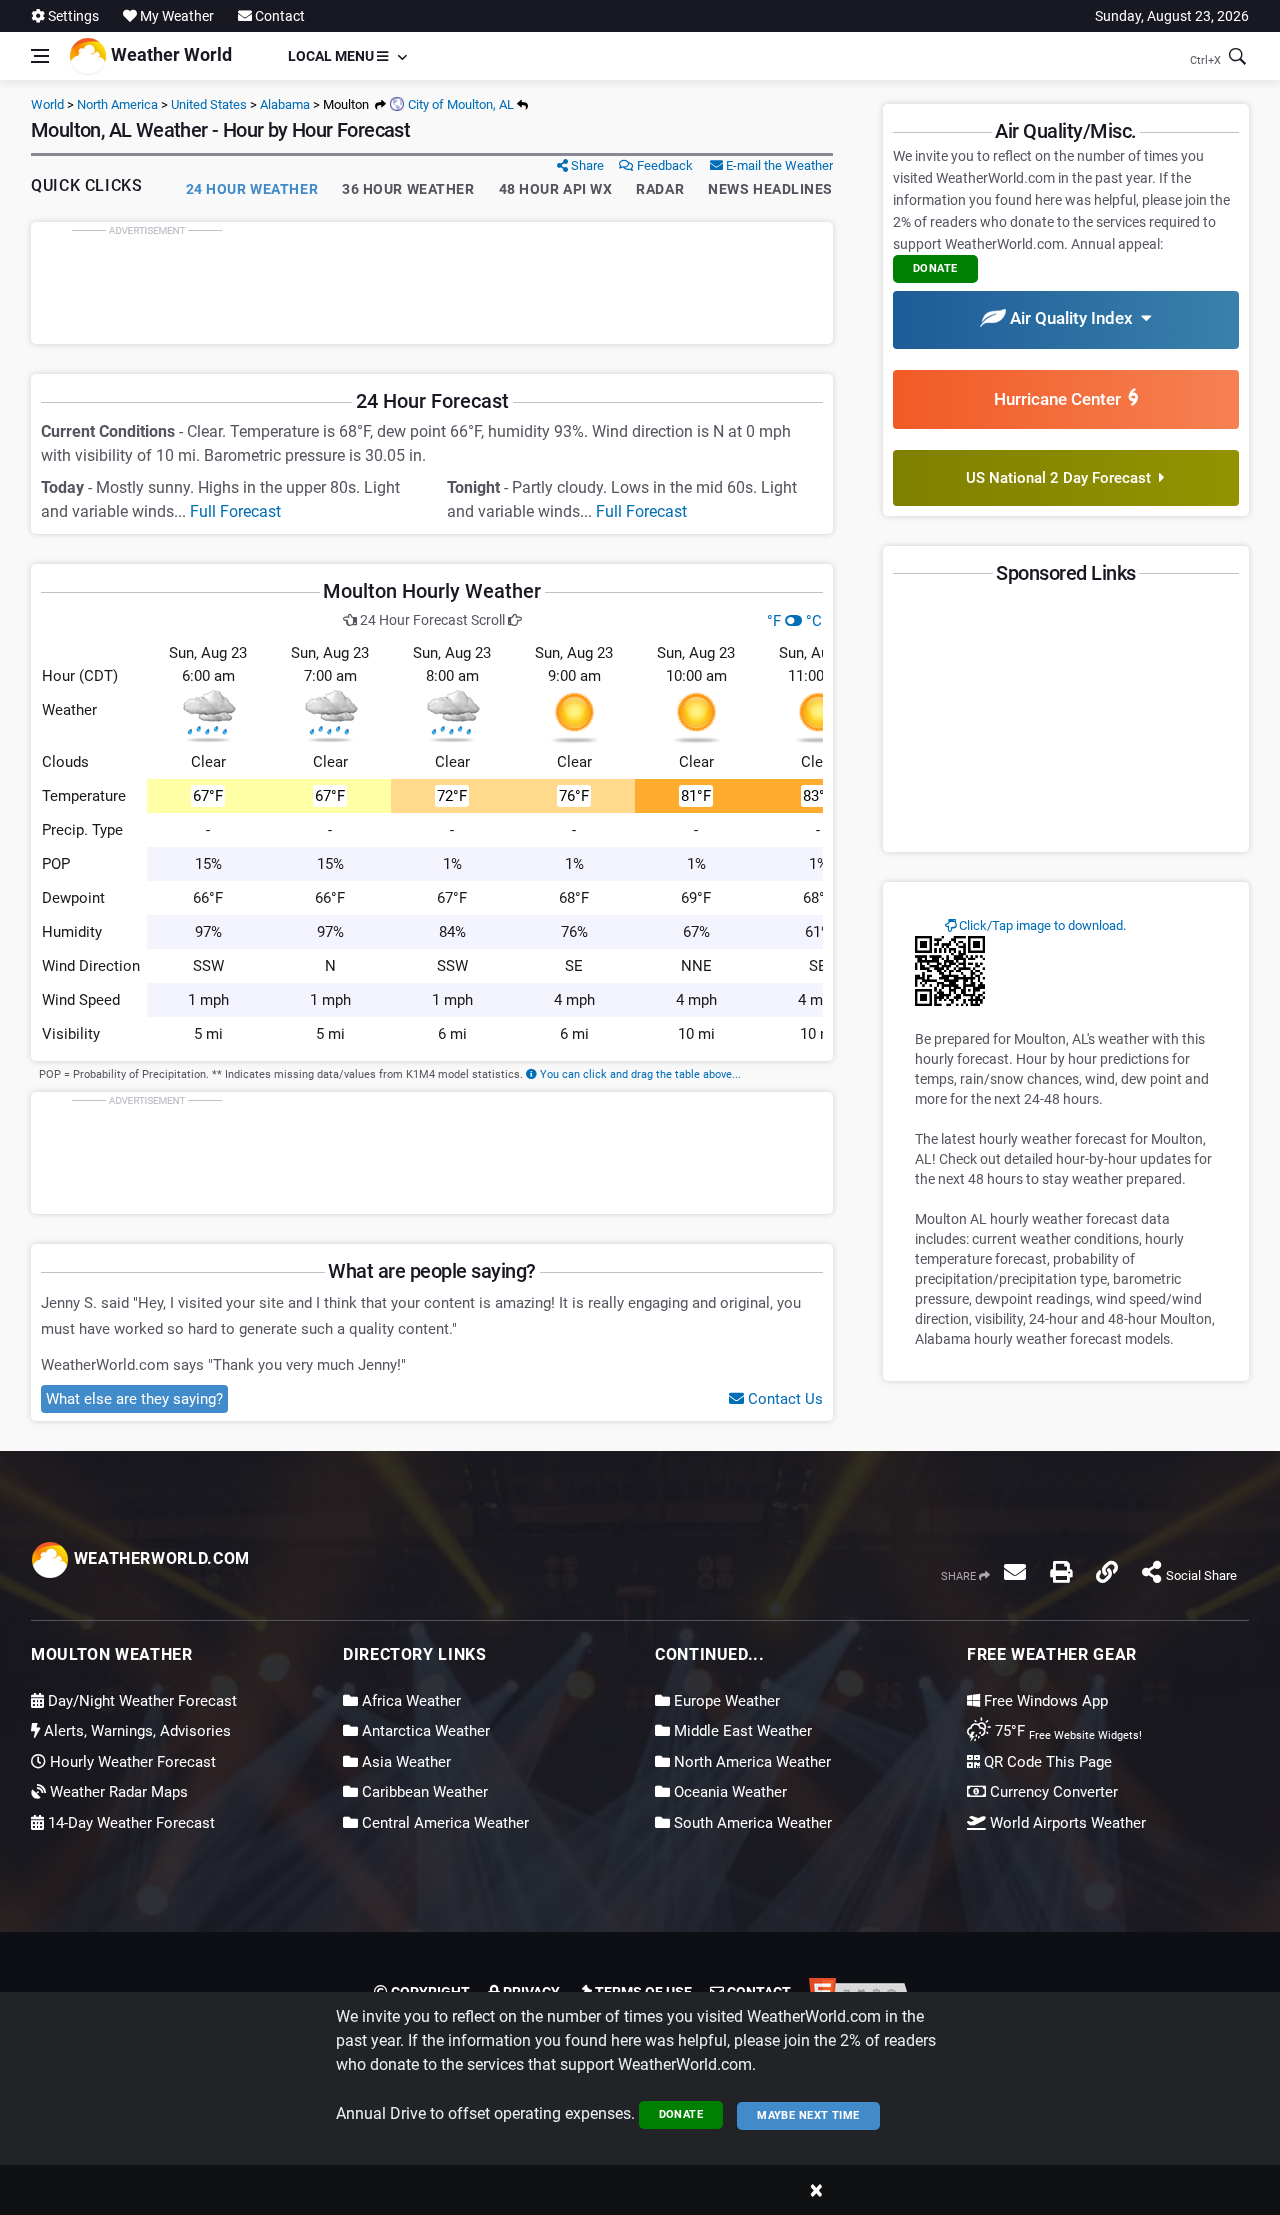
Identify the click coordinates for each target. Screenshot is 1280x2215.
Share (586, 165)
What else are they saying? (134, 1399)
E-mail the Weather (778, 165)
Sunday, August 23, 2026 (1172, 16)
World (47, 104)
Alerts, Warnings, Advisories (135, 1731)
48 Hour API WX (556, 189)
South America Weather (751, 1823)
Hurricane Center (1061, 399)
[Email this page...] (1015, 1572)
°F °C (794, 621)
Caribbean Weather (423, 1792)
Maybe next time (808, 2115)
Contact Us (783, 1399)
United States (209, 104)
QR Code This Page (1046, 1762)
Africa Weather (409, 1701)
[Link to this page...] (1107, 1572)
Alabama (285, 104)
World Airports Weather (1066, 1823)
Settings (72, 16)
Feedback (663, 165)
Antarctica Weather (424, 1731)
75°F (1066, 1731)
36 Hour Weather (408, 189)
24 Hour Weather (252, 189)
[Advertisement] (432, 283)
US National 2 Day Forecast (1062, 478)
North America (117, 104)
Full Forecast (235, 511)
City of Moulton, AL (459, 104)
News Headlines (770, 189)
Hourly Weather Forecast (131, 1762)
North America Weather (750, 1762)
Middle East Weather (741, 1731)
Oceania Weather (728, 1792)
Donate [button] (935, 268)
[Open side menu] (40, 56)
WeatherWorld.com (159, 1558)
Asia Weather (404, 1762)
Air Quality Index (1073, 318)
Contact (278, 16)
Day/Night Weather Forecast (140, 1701)
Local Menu (332, 56)
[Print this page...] (1061, 1572)
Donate (681, 2114)
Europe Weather (725, 1701)
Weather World (169, 54)
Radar (660, 189)
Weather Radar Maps (117, 1792)
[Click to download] (950, 970)
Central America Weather (443, 1823)
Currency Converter (1052, 1792)
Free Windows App (1044, 1701)
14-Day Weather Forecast (129, 1823)
